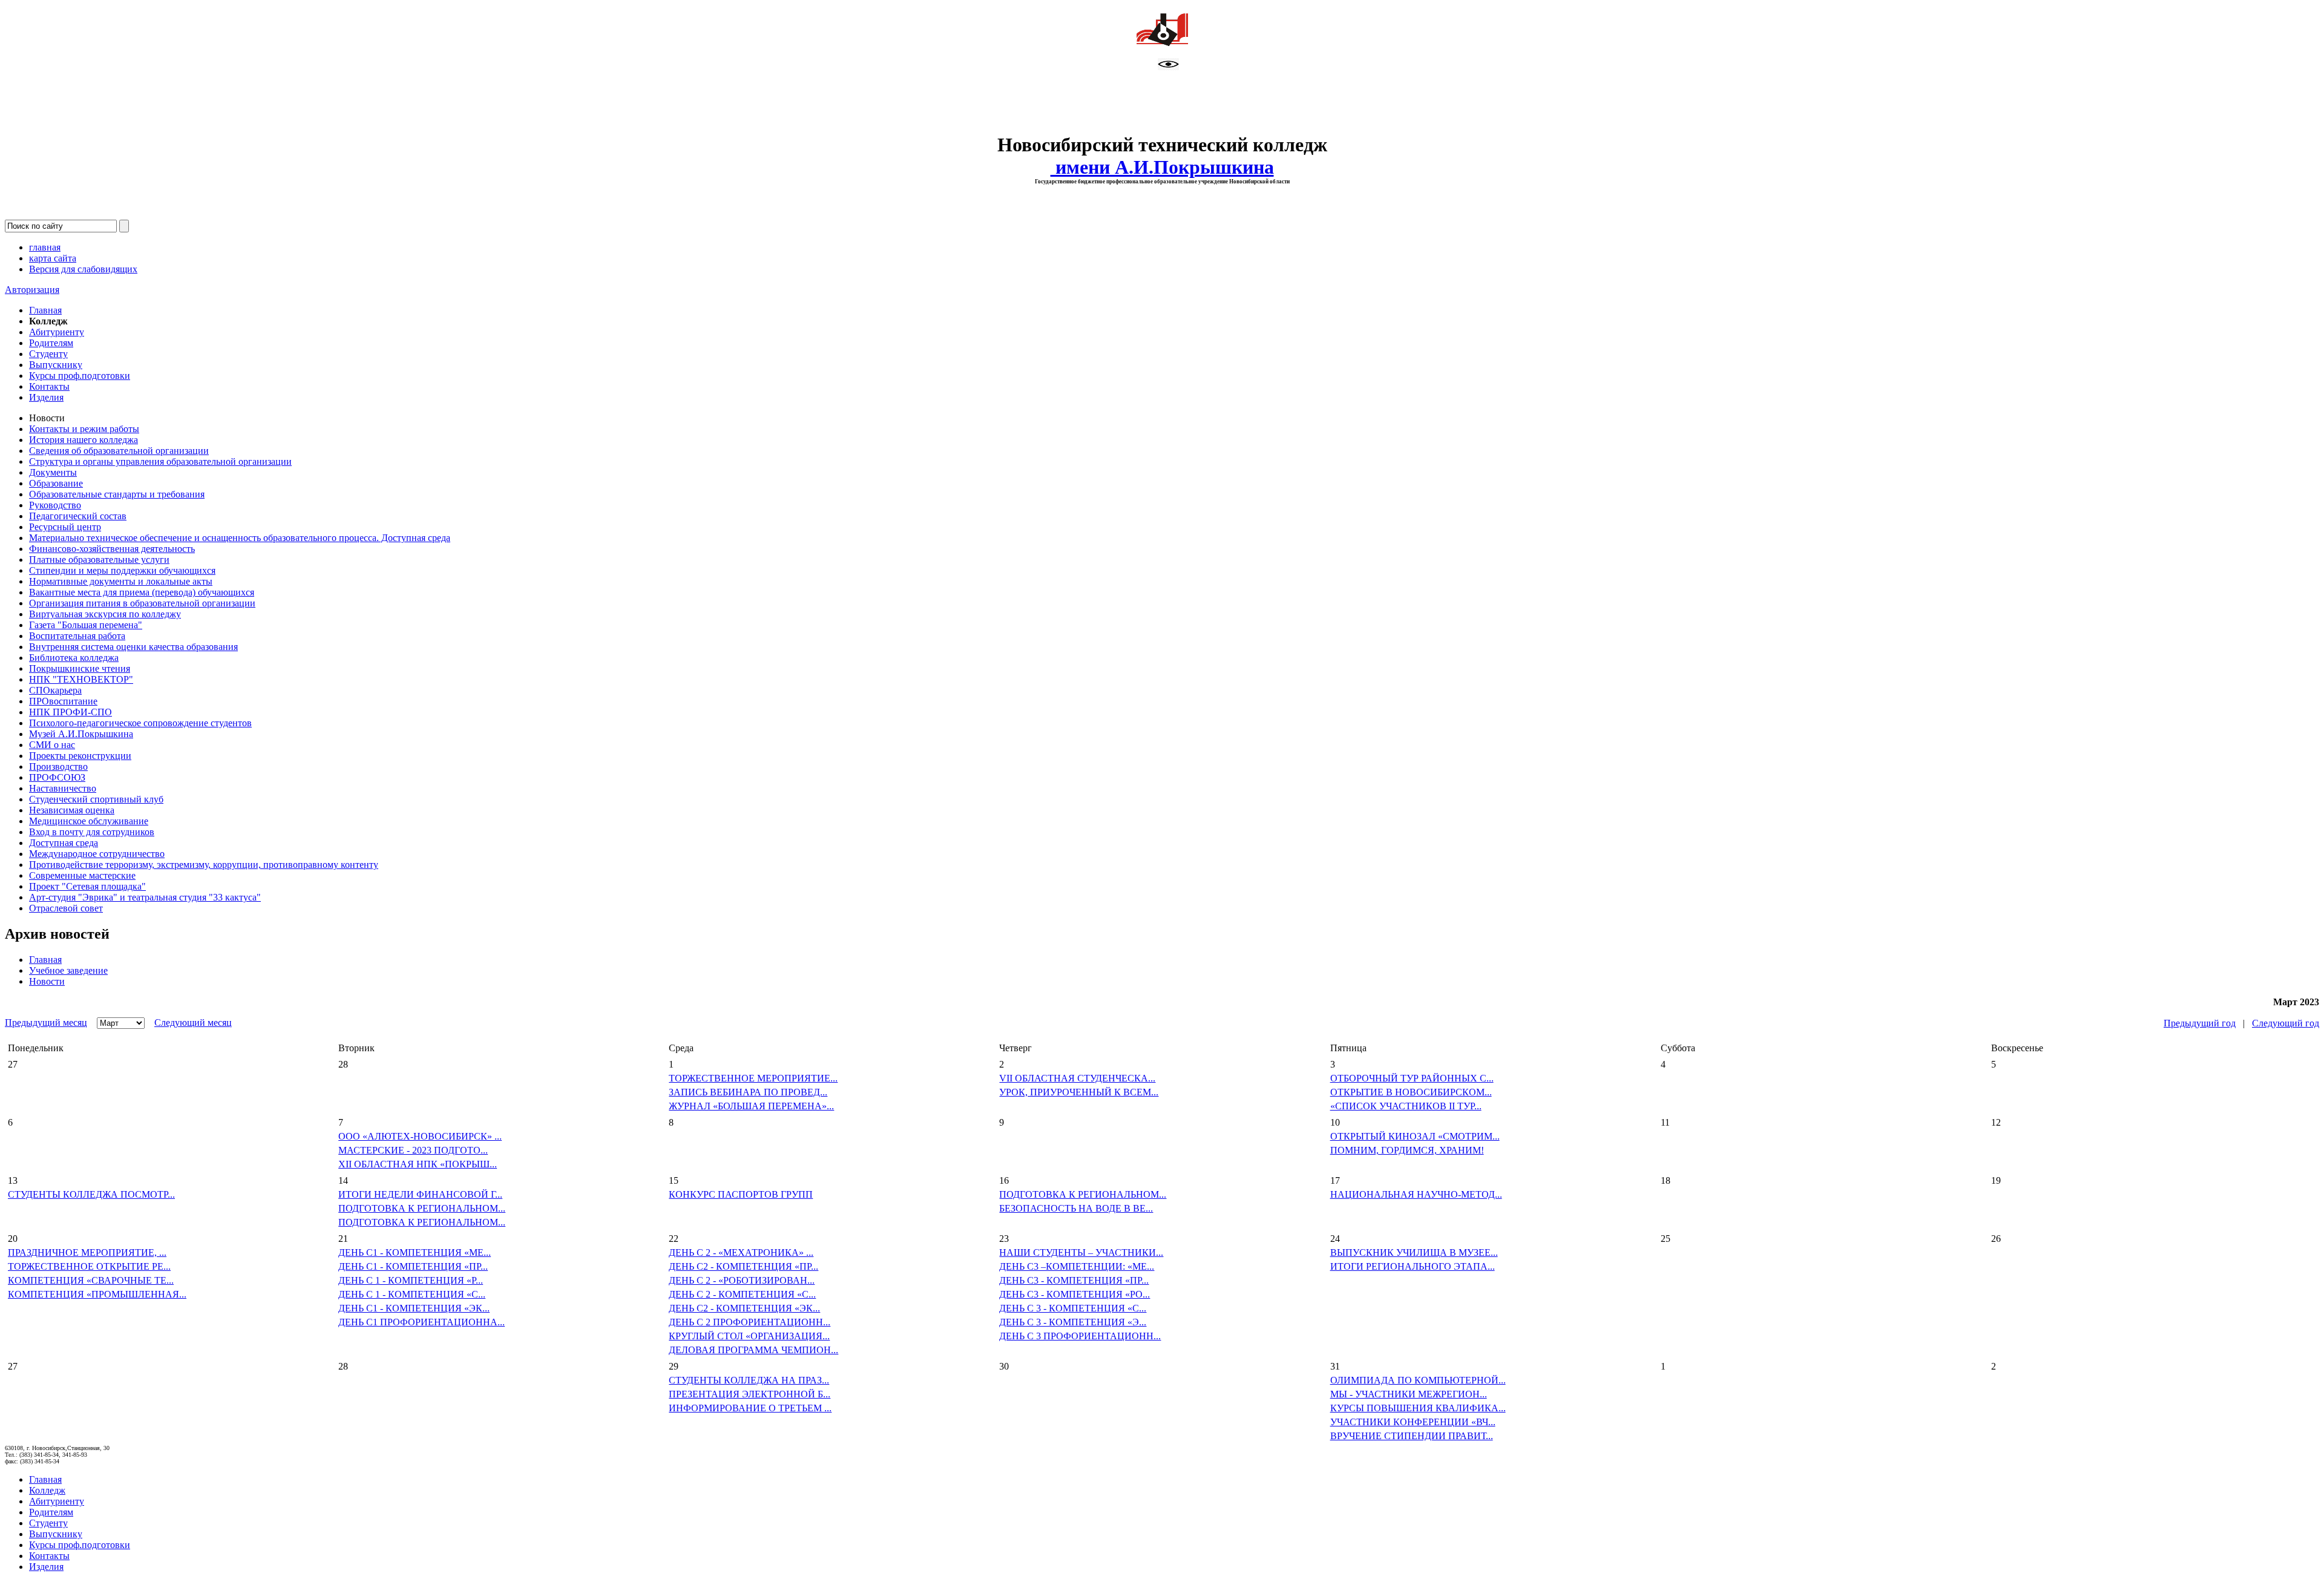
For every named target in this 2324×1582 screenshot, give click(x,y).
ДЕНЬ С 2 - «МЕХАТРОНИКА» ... (741, 1252)
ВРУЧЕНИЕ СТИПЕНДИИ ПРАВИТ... (1412, 1436)
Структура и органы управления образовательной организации (160, 461)
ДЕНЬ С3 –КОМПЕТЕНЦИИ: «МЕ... (1077, 1266)
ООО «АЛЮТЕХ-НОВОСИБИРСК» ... (420, 1136)
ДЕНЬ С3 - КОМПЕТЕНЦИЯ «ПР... (1074, 1280)
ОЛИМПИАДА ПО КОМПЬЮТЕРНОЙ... (1418, 1380)
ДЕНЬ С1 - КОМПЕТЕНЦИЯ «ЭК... (414, 1308)
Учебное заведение (68, 970)
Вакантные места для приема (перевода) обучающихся (142, 592)
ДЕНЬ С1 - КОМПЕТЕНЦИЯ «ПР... (413, 1266)
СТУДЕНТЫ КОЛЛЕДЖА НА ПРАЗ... (749, 1380)
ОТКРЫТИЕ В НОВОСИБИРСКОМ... (1411, 1092)
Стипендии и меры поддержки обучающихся (122, 570)
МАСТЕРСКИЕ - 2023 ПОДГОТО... (413, 1150)
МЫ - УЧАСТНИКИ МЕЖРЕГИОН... (1409, 1394)
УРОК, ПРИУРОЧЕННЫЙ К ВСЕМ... (1079, 1092)
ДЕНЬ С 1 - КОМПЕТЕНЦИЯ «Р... (411, 1280)
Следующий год (2286, 1023)
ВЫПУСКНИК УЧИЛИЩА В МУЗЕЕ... (1414, 1252)
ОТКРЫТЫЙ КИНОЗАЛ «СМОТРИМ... (1415, 1136)
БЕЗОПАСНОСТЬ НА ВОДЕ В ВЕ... (1076, 1208)
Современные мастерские (82, 875)
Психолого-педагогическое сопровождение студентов (140, 723)
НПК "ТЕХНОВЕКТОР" (81, 679)
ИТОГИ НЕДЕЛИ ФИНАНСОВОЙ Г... (420, 1194)
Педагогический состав (78, 516)
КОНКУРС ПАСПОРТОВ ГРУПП (741, 1194)
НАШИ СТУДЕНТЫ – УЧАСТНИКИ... (1081, 1252)
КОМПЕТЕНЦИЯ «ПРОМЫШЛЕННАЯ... (97, 1294)
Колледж (47, 1490)
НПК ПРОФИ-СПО (71, 712)
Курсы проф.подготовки (80, 376)
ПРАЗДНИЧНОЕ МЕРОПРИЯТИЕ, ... (87, 1252)
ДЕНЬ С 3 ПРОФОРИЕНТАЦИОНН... (1080, 1336)
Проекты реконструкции (80, 756)
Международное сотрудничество (97, 854)
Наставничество (63, 788)
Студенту (48, 354)
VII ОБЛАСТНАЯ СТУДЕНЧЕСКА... (1077, 1078)
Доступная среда (64, 843)
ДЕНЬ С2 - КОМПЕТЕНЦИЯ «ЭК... (744, 1308)
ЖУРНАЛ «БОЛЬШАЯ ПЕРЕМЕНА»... (751, 1106)
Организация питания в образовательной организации (142, 603)
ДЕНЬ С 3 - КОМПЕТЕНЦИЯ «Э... (1073, 1322)
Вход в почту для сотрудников (92, 832)
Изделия (46, 397)
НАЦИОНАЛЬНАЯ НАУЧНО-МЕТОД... (1416, 1194)
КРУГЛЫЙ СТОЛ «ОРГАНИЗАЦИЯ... (749, 1336)
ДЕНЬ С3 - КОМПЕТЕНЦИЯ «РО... (1075, 1294)
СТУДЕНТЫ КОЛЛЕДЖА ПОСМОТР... (91, 1194)
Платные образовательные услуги (99, 560)
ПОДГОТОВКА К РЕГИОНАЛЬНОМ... (422, 1208)
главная (45, 247)
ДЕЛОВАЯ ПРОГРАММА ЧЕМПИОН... (753, 1350)
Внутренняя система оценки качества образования (133, 647)
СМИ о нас (52, 745)
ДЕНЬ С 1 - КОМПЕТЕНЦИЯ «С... (412, 1294)
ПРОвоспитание (63, 701)
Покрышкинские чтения (80, 668)
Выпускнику (56, 365)
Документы (53, 472)
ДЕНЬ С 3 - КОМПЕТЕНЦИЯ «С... (1073, 1308)
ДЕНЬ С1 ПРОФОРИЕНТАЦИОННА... (422, 1322)
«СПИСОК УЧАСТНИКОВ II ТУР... (1406, 1106)
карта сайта (53, 258)
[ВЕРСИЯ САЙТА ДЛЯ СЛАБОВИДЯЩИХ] (1168, 67)
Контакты (49, 386)
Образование (56, 483)
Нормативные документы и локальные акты (121, 581)
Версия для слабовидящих (83, 269)
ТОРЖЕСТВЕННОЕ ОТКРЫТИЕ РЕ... (89, 1266)
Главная (45, 310)
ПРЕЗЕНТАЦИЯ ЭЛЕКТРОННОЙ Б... (750, 1394)
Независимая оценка (72, 810)
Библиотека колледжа (74, 658)
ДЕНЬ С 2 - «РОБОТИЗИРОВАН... (742, 1280)
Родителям (51, 343)
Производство (58, 766)
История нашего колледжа (84, 440)
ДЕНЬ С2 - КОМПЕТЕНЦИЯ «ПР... (743, 1266)
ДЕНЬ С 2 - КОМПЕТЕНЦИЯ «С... (742, 1294)
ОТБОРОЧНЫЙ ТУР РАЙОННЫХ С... (1412, 1078)
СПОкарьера (55, 690)
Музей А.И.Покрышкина (81, 734)
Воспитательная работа (77, 636)
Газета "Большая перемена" (86, 625)
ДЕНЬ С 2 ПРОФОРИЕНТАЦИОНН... (750, 1322)
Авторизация (32, 290)
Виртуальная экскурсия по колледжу (105, 614)
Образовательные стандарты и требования (117, 494)
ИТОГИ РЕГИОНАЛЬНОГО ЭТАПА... (1413, 1266)
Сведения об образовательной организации (119, 451)
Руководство (55, 505)
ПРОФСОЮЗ (57, 777)
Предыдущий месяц (46, 1022)
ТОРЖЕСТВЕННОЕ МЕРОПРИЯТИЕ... (753, 1078)
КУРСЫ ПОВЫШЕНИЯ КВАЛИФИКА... (1418, 1408)
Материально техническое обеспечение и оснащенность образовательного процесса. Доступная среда (240, 538)
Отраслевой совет (66, 908)
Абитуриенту (57, 332)
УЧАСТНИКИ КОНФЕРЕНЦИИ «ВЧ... (1413, 1422)
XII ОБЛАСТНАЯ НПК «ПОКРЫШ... (418, 1164)
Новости (47, 981)
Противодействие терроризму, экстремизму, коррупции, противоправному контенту (204, 865)
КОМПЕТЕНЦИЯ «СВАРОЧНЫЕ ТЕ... (91, 1280)
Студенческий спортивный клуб (96, 799)
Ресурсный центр (65, 527)
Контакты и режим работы (84, 429)
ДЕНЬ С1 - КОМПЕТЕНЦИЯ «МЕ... (415, 1252)
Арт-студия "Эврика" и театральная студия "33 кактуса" (145, 897)
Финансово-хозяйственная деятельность (112, 549)
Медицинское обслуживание (89, 821)
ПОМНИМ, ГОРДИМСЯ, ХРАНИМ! (1407, 1150)
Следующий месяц (193, 1022)
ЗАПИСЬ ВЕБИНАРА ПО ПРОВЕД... (748, 1092)
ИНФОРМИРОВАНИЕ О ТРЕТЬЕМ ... (750, 1408)
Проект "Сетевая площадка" (87, 886)
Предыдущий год (2200, 1023)
